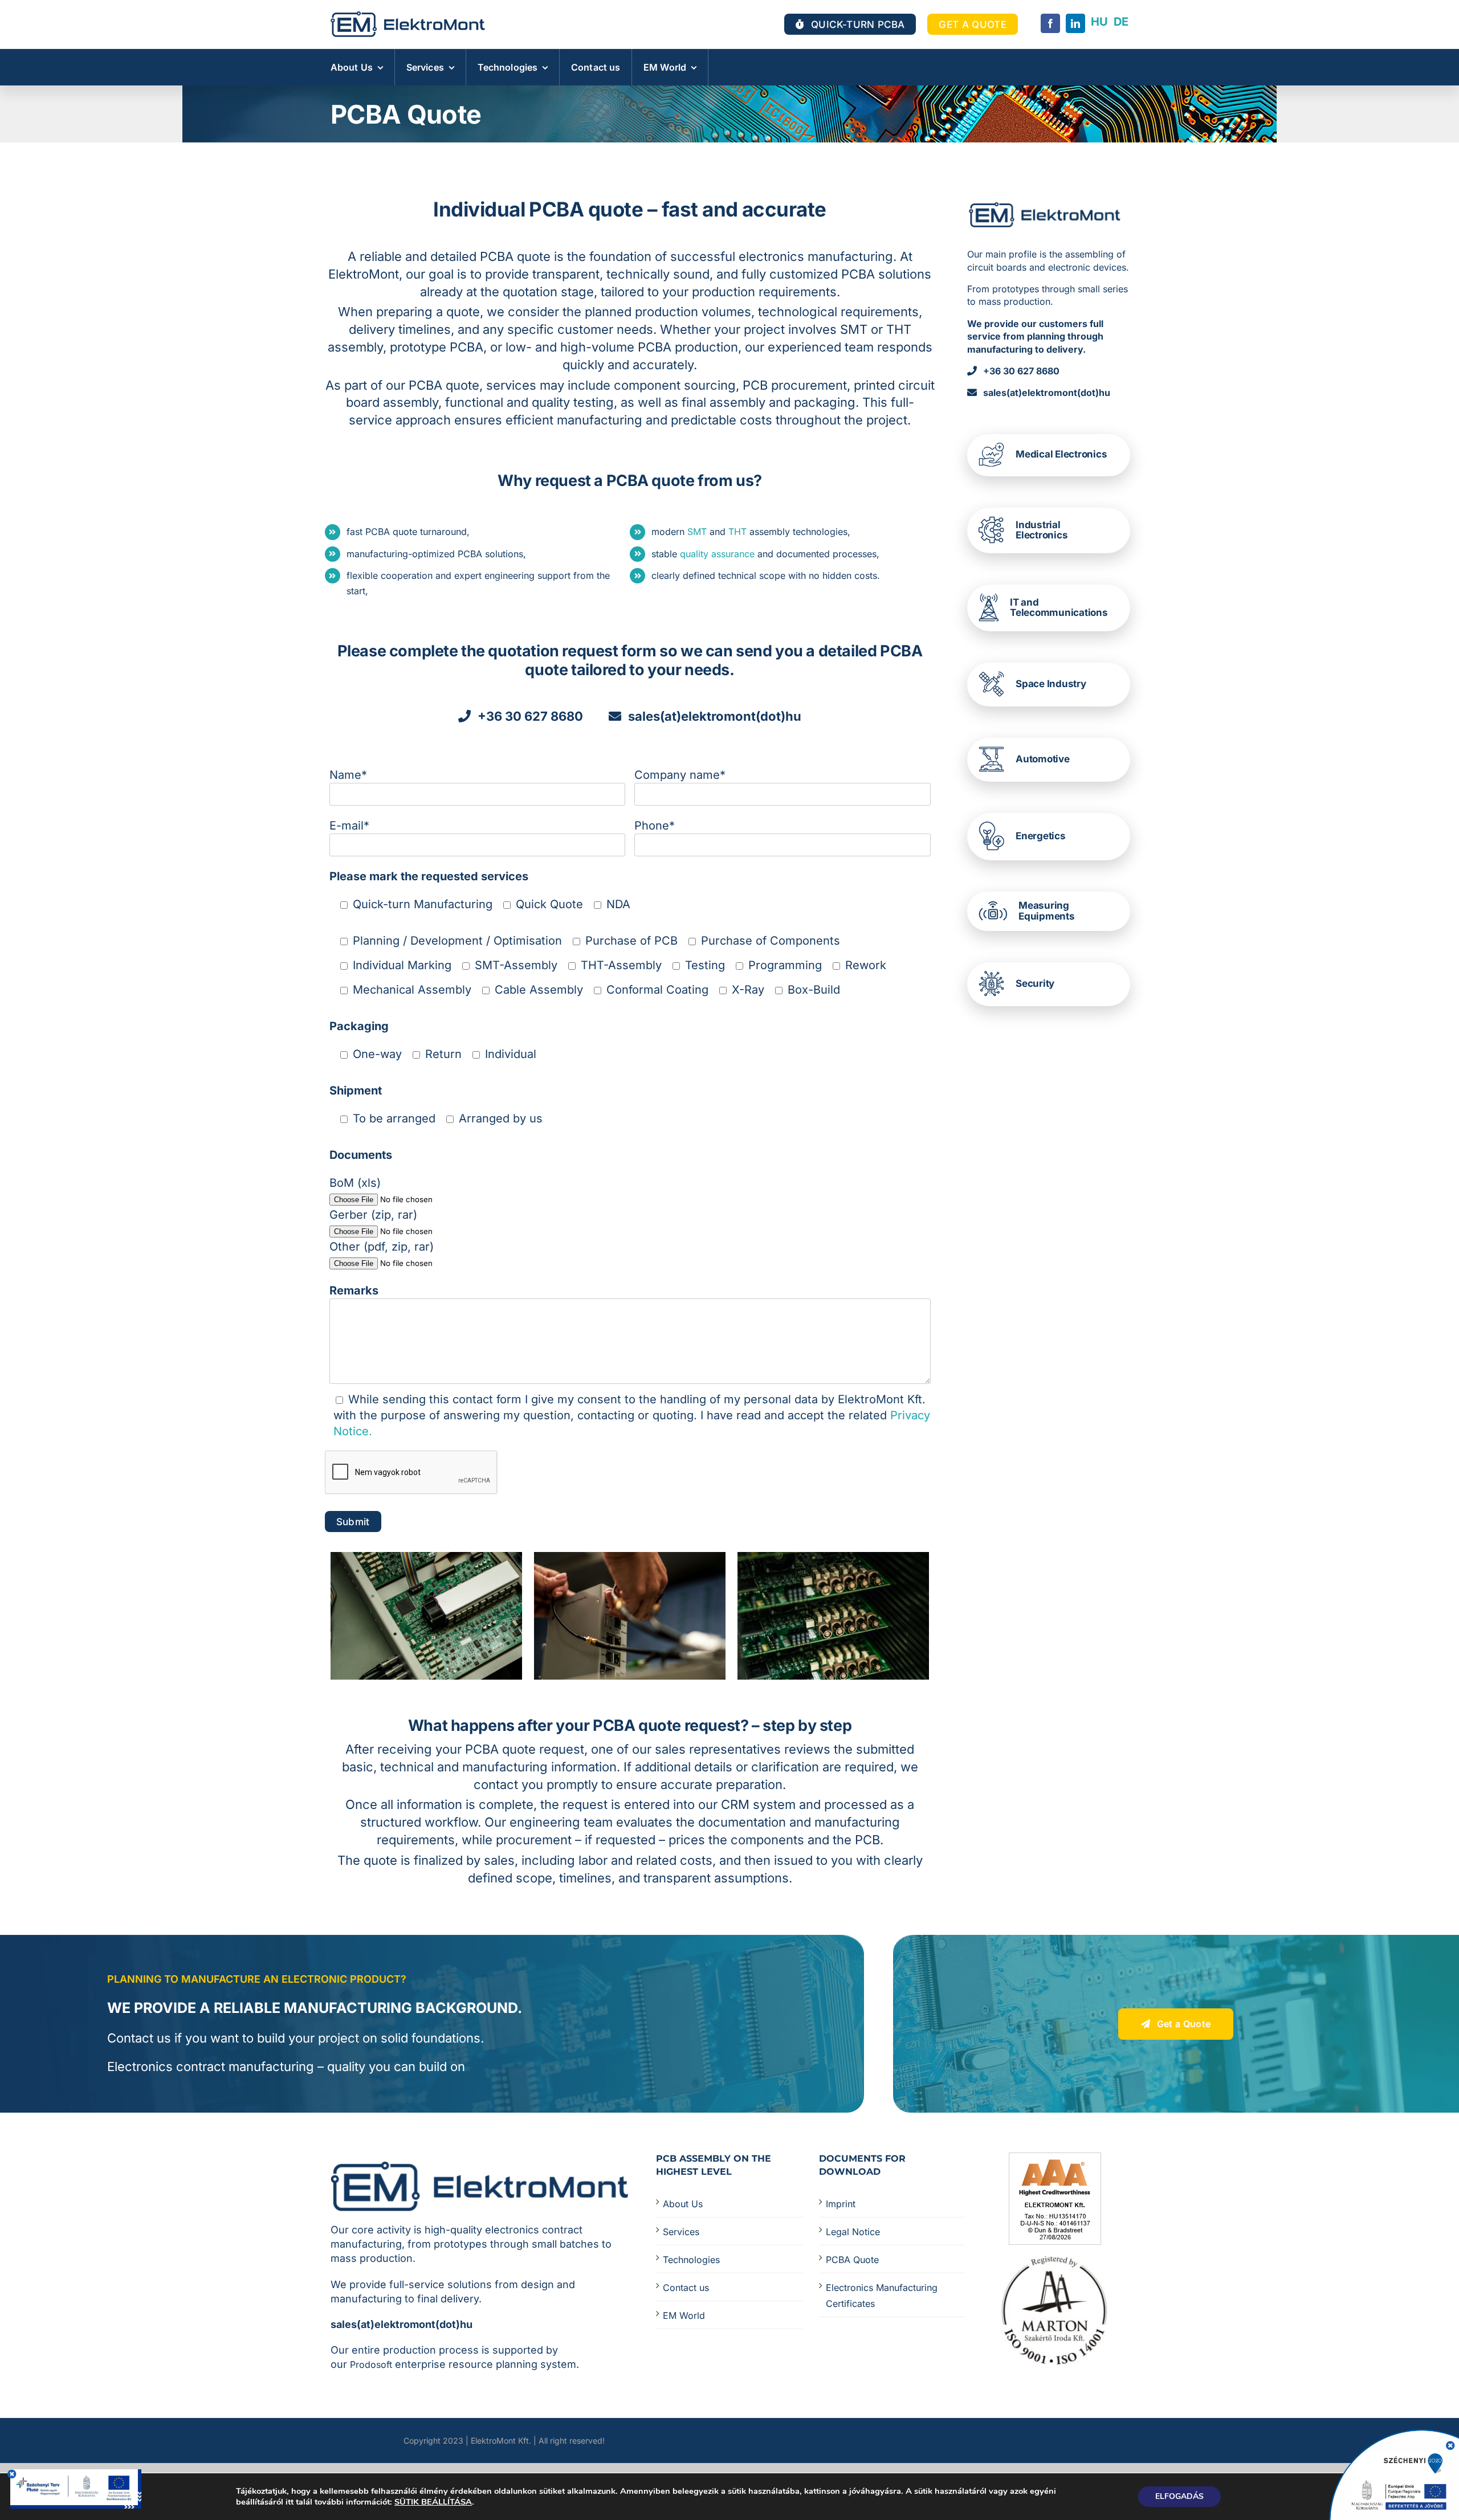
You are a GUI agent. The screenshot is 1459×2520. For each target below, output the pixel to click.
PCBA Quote (852, 2260)
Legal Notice (853, 2232)
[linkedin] (1075, 23)
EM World (684, 2315)
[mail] (376, 2440)
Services (681, 2232)
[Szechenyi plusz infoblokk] (76, 2475)
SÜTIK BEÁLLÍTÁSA (433, 2502)
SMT (697, 532)
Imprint (841, 2204)
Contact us (686, 2288)
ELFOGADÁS (1179, 2496)
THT (736, 532)
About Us (683, 2204)
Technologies (691, 2260)
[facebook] (1050, 23)
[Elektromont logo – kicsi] (408, 17)
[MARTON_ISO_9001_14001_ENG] (1055, 2262)
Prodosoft (371, 2364)
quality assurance (717, 554)
